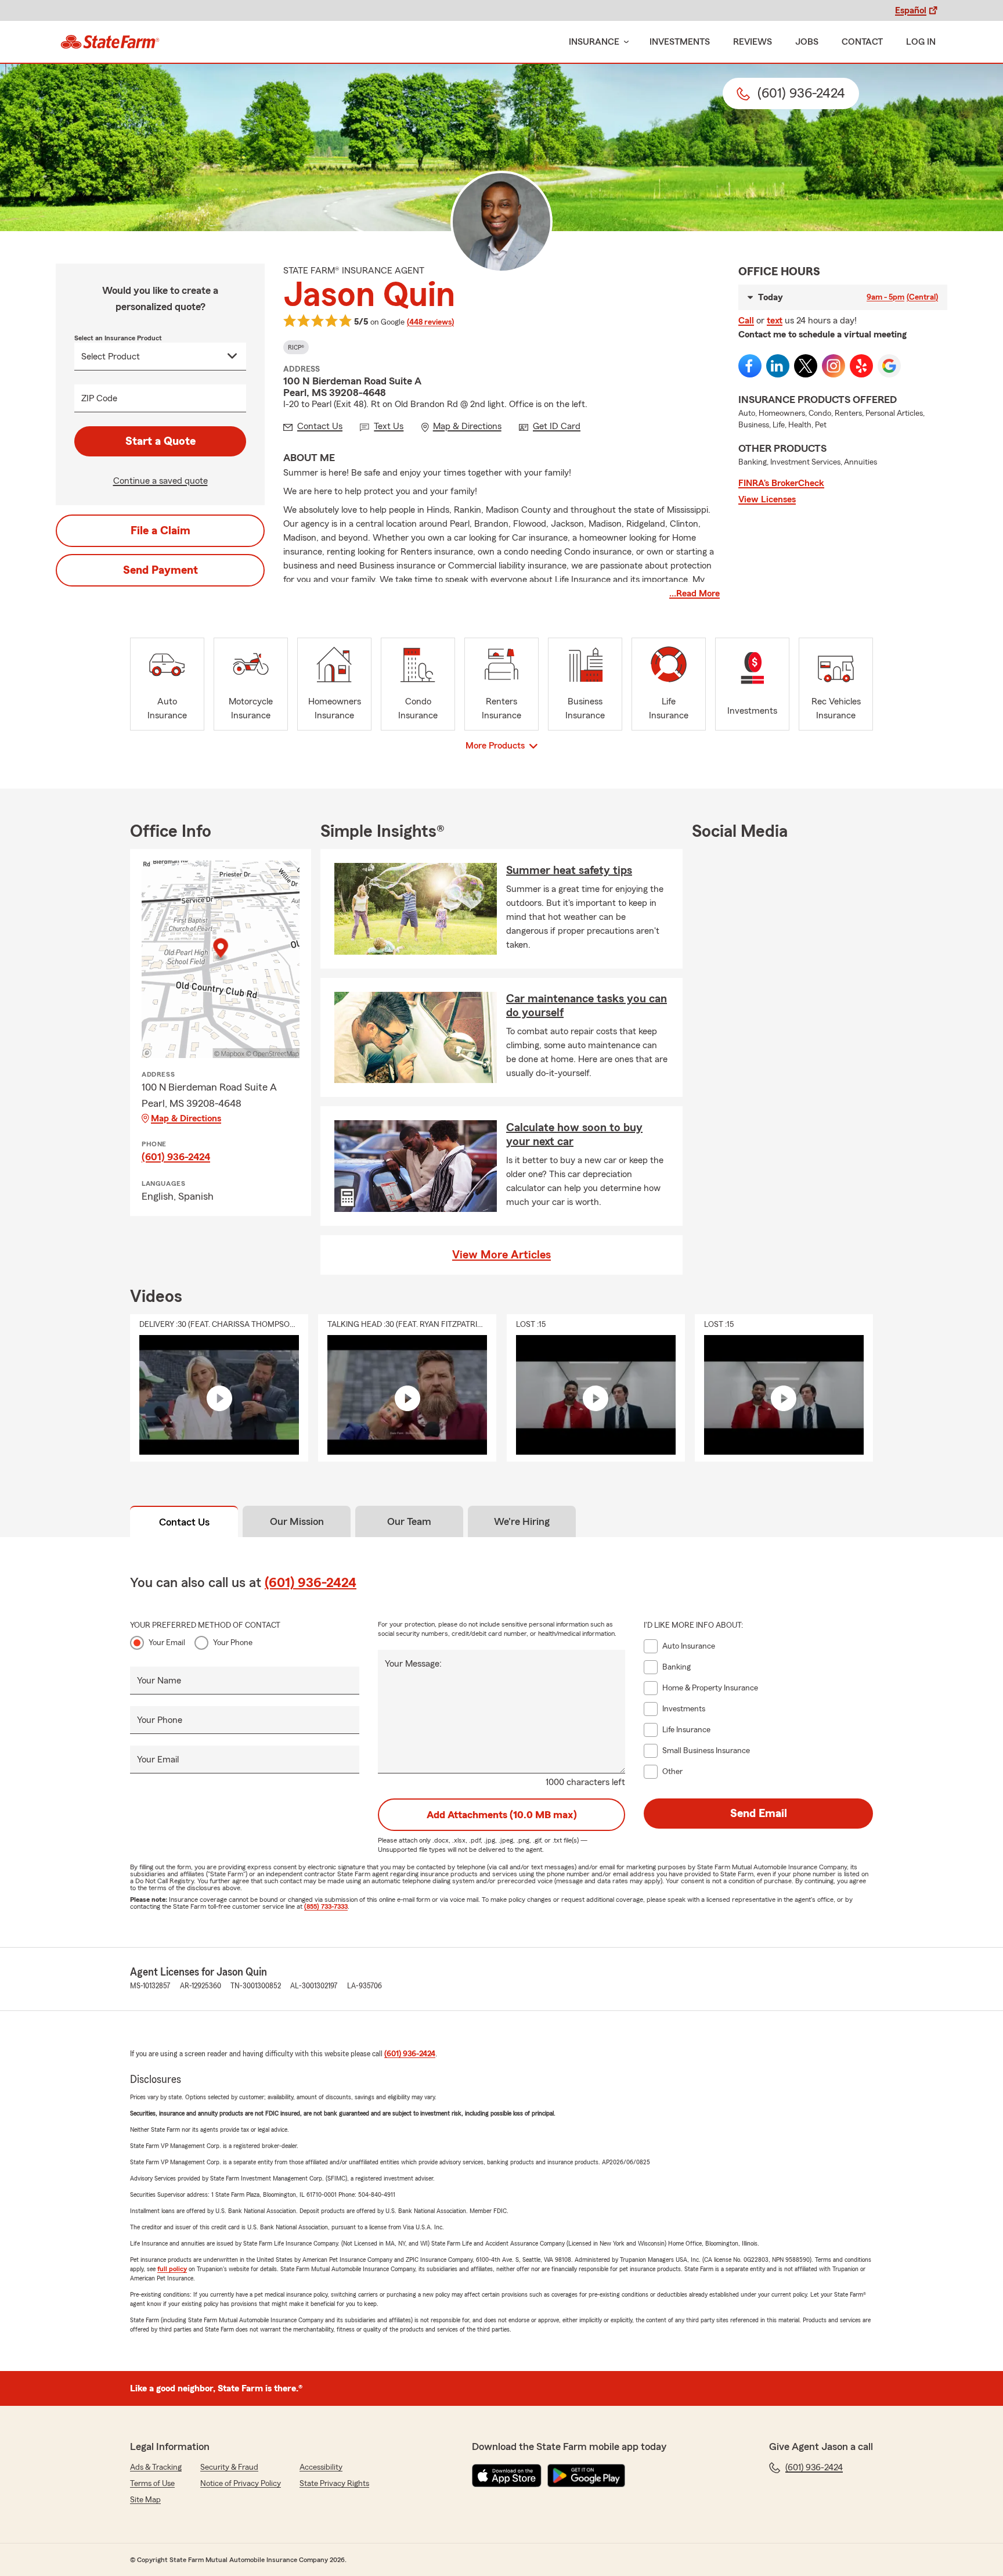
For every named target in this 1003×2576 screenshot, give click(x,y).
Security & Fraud (229, 2467)
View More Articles (501, 1255)
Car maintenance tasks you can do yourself (587, 1006)
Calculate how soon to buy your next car (574, 1135)
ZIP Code (99, 398)
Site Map (145, 2500)
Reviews (753, 42)
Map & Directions (186, 1118)
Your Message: (413, 1664)
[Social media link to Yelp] (861, 366)
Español (911, 10)
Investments (680, 42)
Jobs (807, 42)
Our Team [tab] (409, 1521)
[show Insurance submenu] (624, 42)
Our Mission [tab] (297, 1521)
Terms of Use (152, 2484)
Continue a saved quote (160, 481)
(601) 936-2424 (176, 1157)
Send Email (759, 1814)
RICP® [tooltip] (296, 347)
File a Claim (160, 531)
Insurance (594, 42)
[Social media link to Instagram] (834, 366)
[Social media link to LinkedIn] (778, 366)
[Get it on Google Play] (586, 2476)
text (775, 321)
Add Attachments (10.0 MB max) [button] (502, 1815)
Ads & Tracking (156, 2467)
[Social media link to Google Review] (889, 366)
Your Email (167, 1643)
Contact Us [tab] (184, 1522)
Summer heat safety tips (569, 870)
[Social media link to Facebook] (750, 366)
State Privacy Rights (334, 2484)
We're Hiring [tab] (522, 1521)
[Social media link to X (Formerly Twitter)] (806, 366)
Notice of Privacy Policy (241, 2484)
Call (746, 321)
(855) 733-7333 (326, 1906)
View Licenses (767, 499)
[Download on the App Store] (507, 2476)
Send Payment (160, 570)
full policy (172, 2269)
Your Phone (233, 1643)
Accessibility (321, 2467)
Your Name (159, 1681)
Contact (862, 42)
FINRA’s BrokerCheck (781, 483)
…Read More (694, 593)
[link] (110, 42)
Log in (921, 42)
